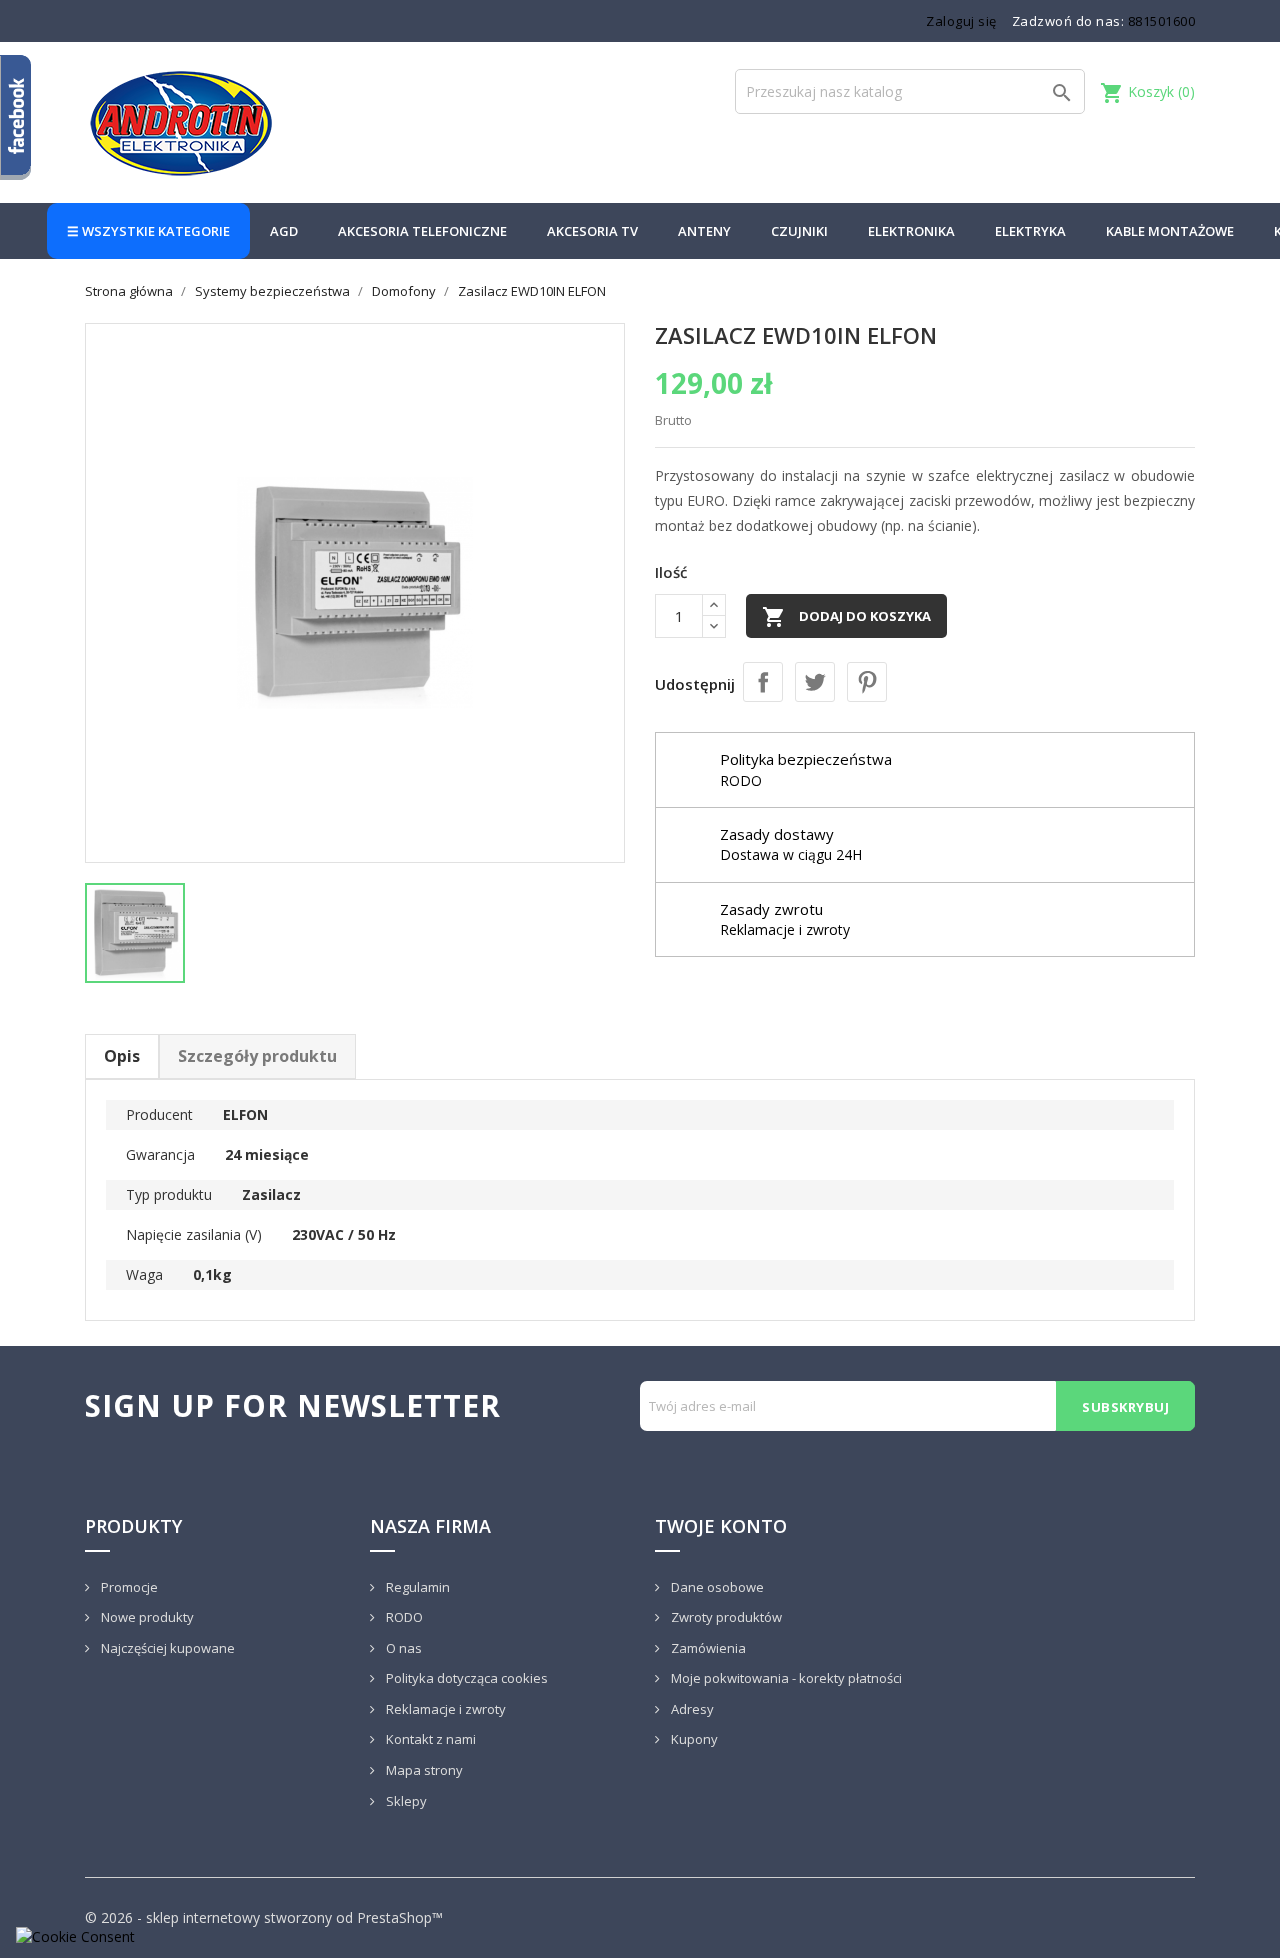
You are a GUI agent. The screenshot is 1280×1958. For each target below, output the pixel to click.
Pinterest (867, 682)
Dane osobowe (716, 1587)
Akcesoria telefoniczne (422, 231)
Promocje (128, 1587)
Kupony (693, 1739)
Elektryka (1030, 231)
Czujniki (799, 231)
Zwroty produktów (725, 1617)
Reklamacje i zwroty (444, 1709)
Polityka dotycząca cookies (465, 1678)
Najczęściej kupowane (166, 1648)
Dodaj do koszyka (846, 617)
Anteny (704, 231)
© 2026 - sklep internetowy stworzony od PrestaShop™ (264, 1917)
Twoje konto (721, 1526)
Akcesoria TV (592, 231)
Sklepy (405, 1801)
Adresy (691, 1709)
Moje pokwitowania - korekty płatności (785, 1678)
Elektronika (911, 231)
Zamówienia (707, 1648)
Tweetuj (815, 682)
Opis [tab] (122, 1056)
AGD (284, 231)
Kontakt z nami (429, 1739)
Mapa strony (423, 1770)
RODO (403, 1617)
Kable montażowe (1170, 231)
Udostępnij (763, 682)
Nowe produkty (146, 1617)
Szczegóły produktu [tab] (257, 1056)
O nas (402, 1648)
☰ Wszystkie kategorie (148, 231)
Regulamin (416, 1587)
